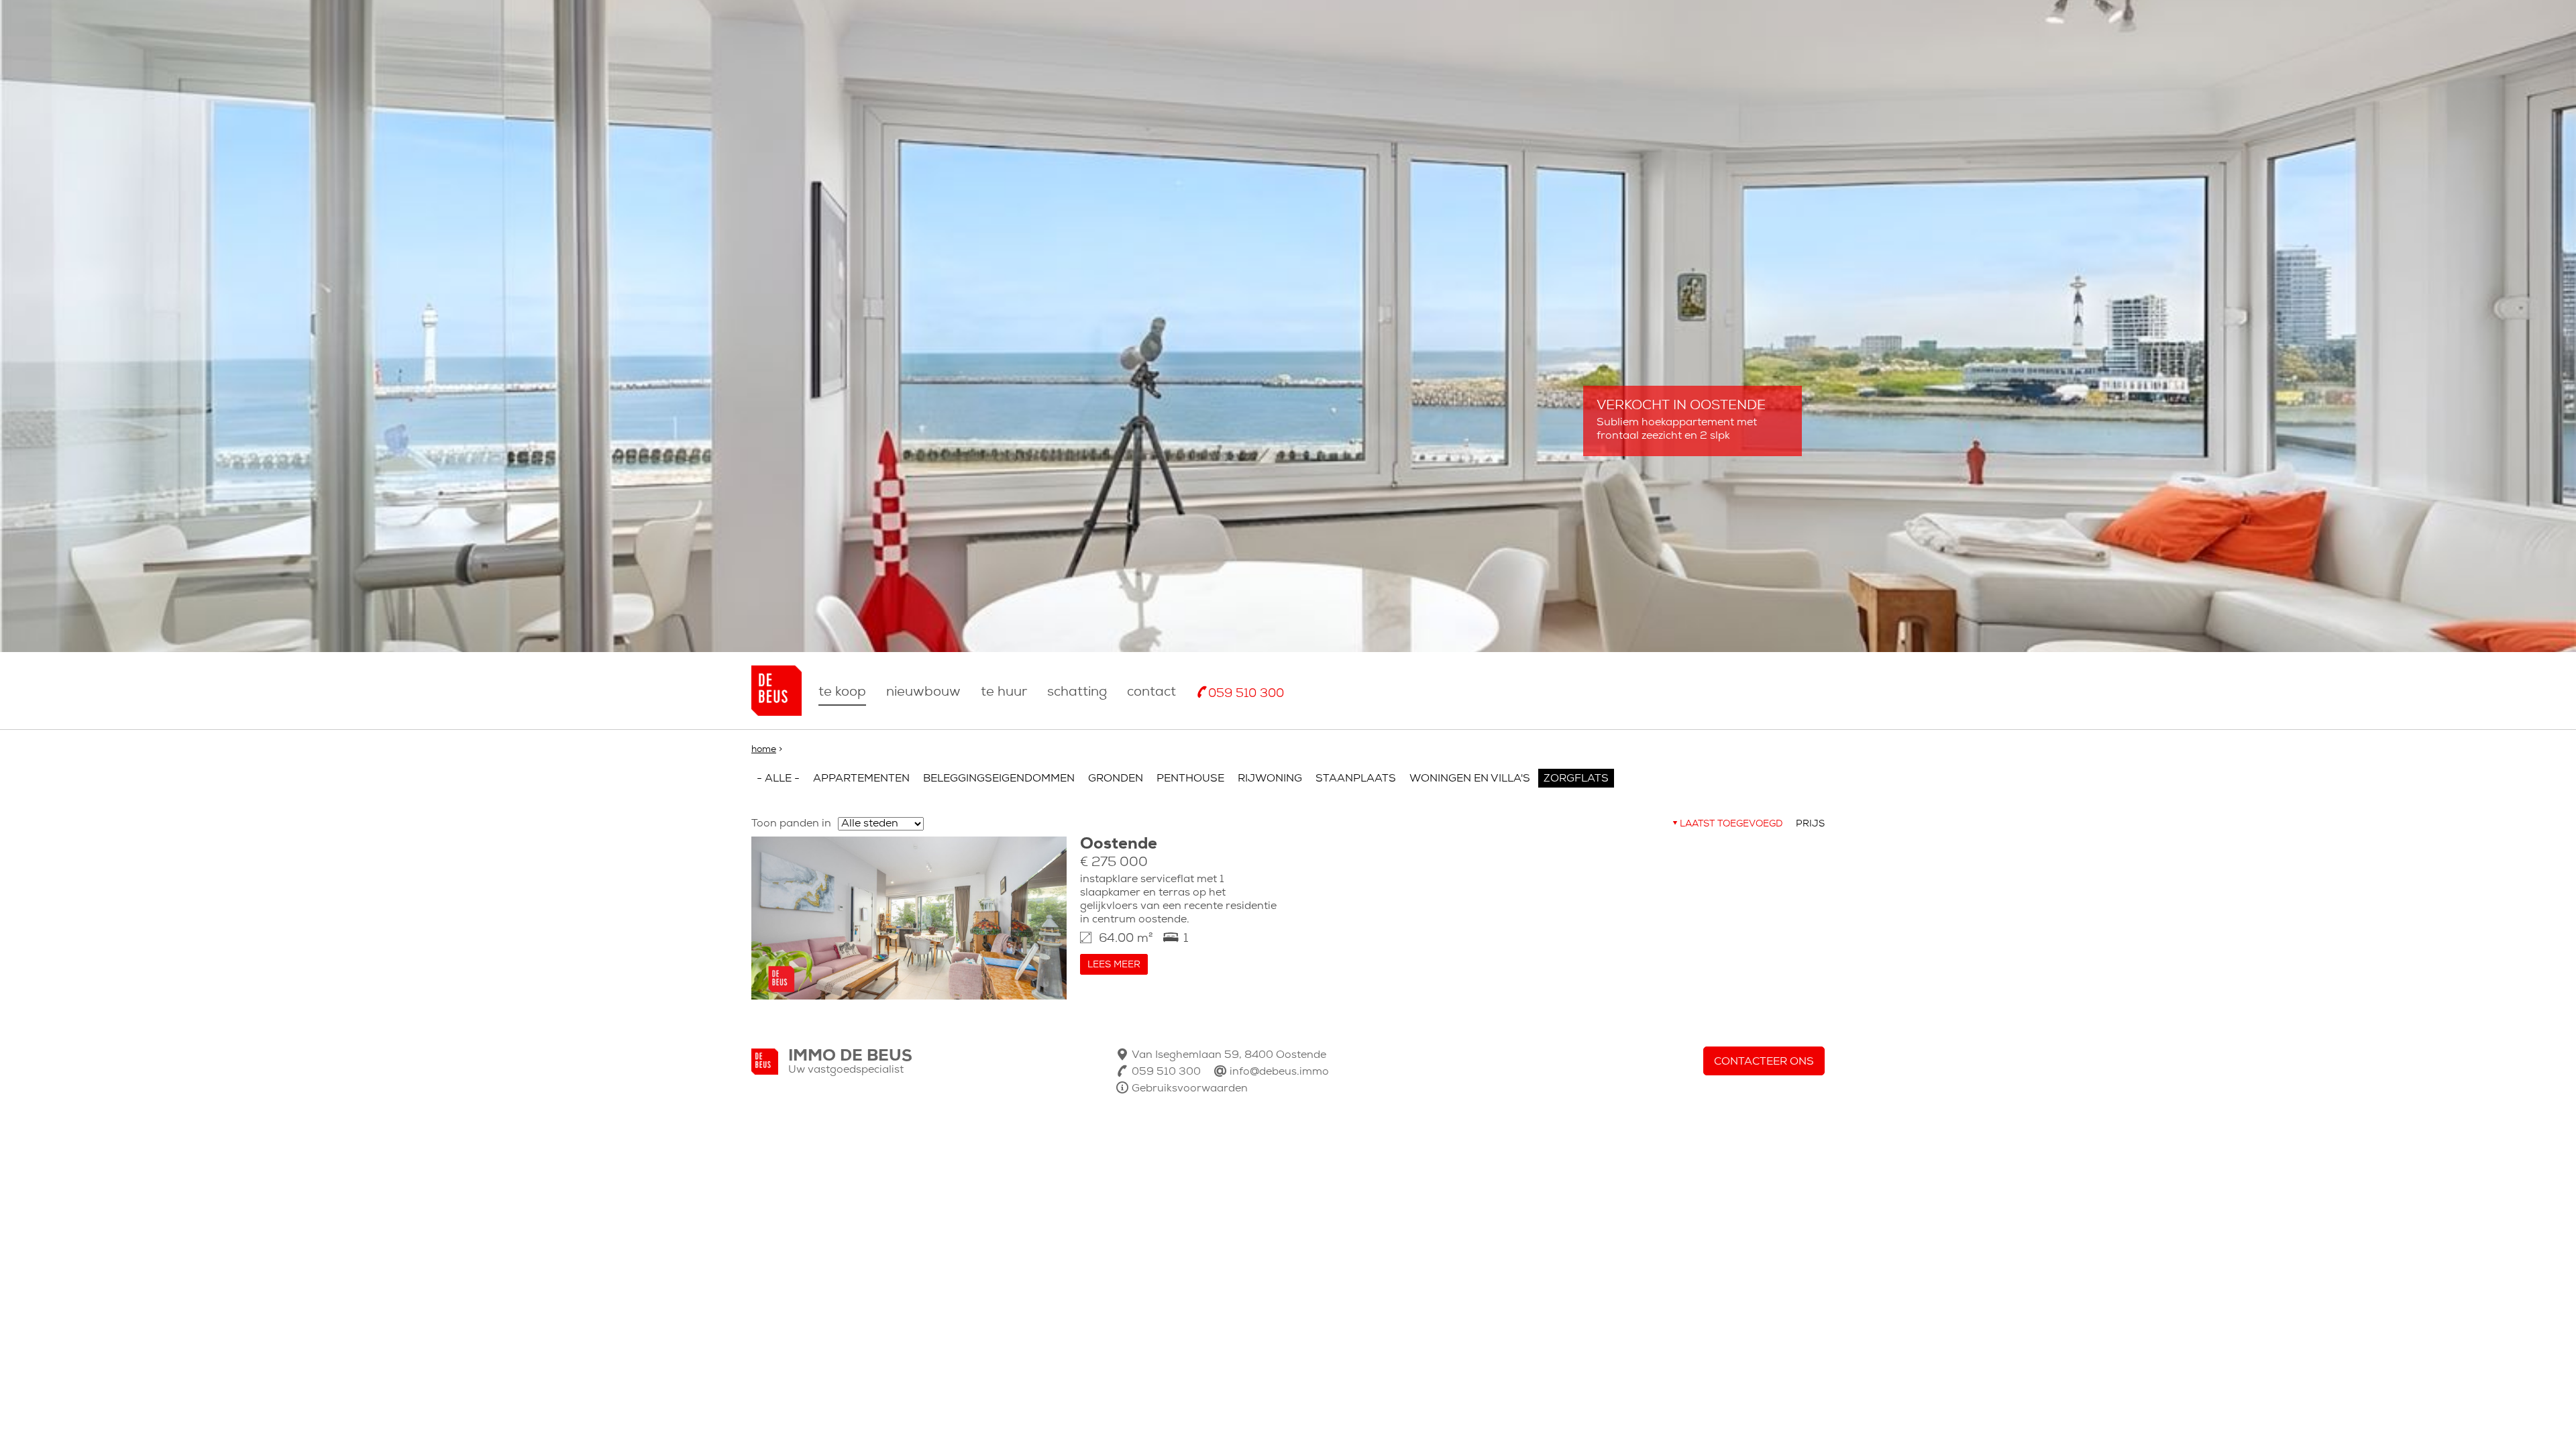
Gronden (1116, 779)
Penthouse (1190, 779)
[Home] (776, 691)
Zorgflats (1576, 779)
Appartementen (861, 779)
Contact (1151, 692)
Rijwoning (1270, 779)
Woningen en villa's (1470, 779)
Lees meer (1114, 965)
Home (764, 750)
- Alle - (778, 779)
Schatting (1077, 692)
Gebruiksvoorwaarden (1190, 1089)
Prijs (1810, 824)
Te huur (1004, 692)
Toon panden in (791, 824)
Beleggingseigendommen (999, 779)
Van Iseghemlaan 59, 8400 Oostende (1229, 1055)
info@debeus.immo (1279, 1072)
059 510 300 (1246, 694)
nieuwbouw (923, 692)
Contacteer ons (1764, 1062)
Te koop (842, 692)
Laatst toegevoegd (1731, 824)
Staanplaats (1356, 779)
